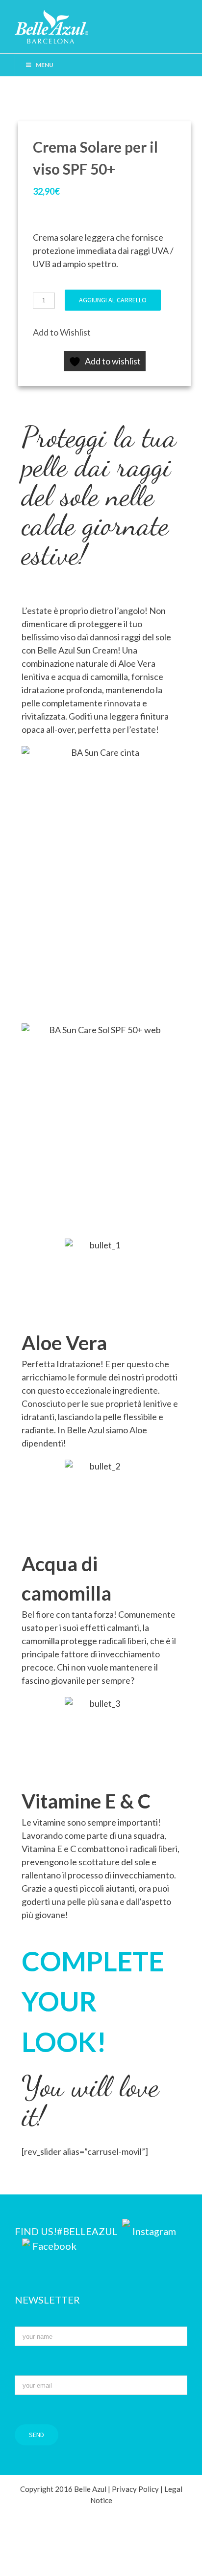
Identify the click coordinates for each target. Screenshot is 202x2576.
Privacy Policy (135, 2489)
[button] (62, 332)
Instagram (154, 2231)
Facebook (54, 2246)
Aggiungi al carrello (113, 300)
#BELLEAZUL (88, 2231)
